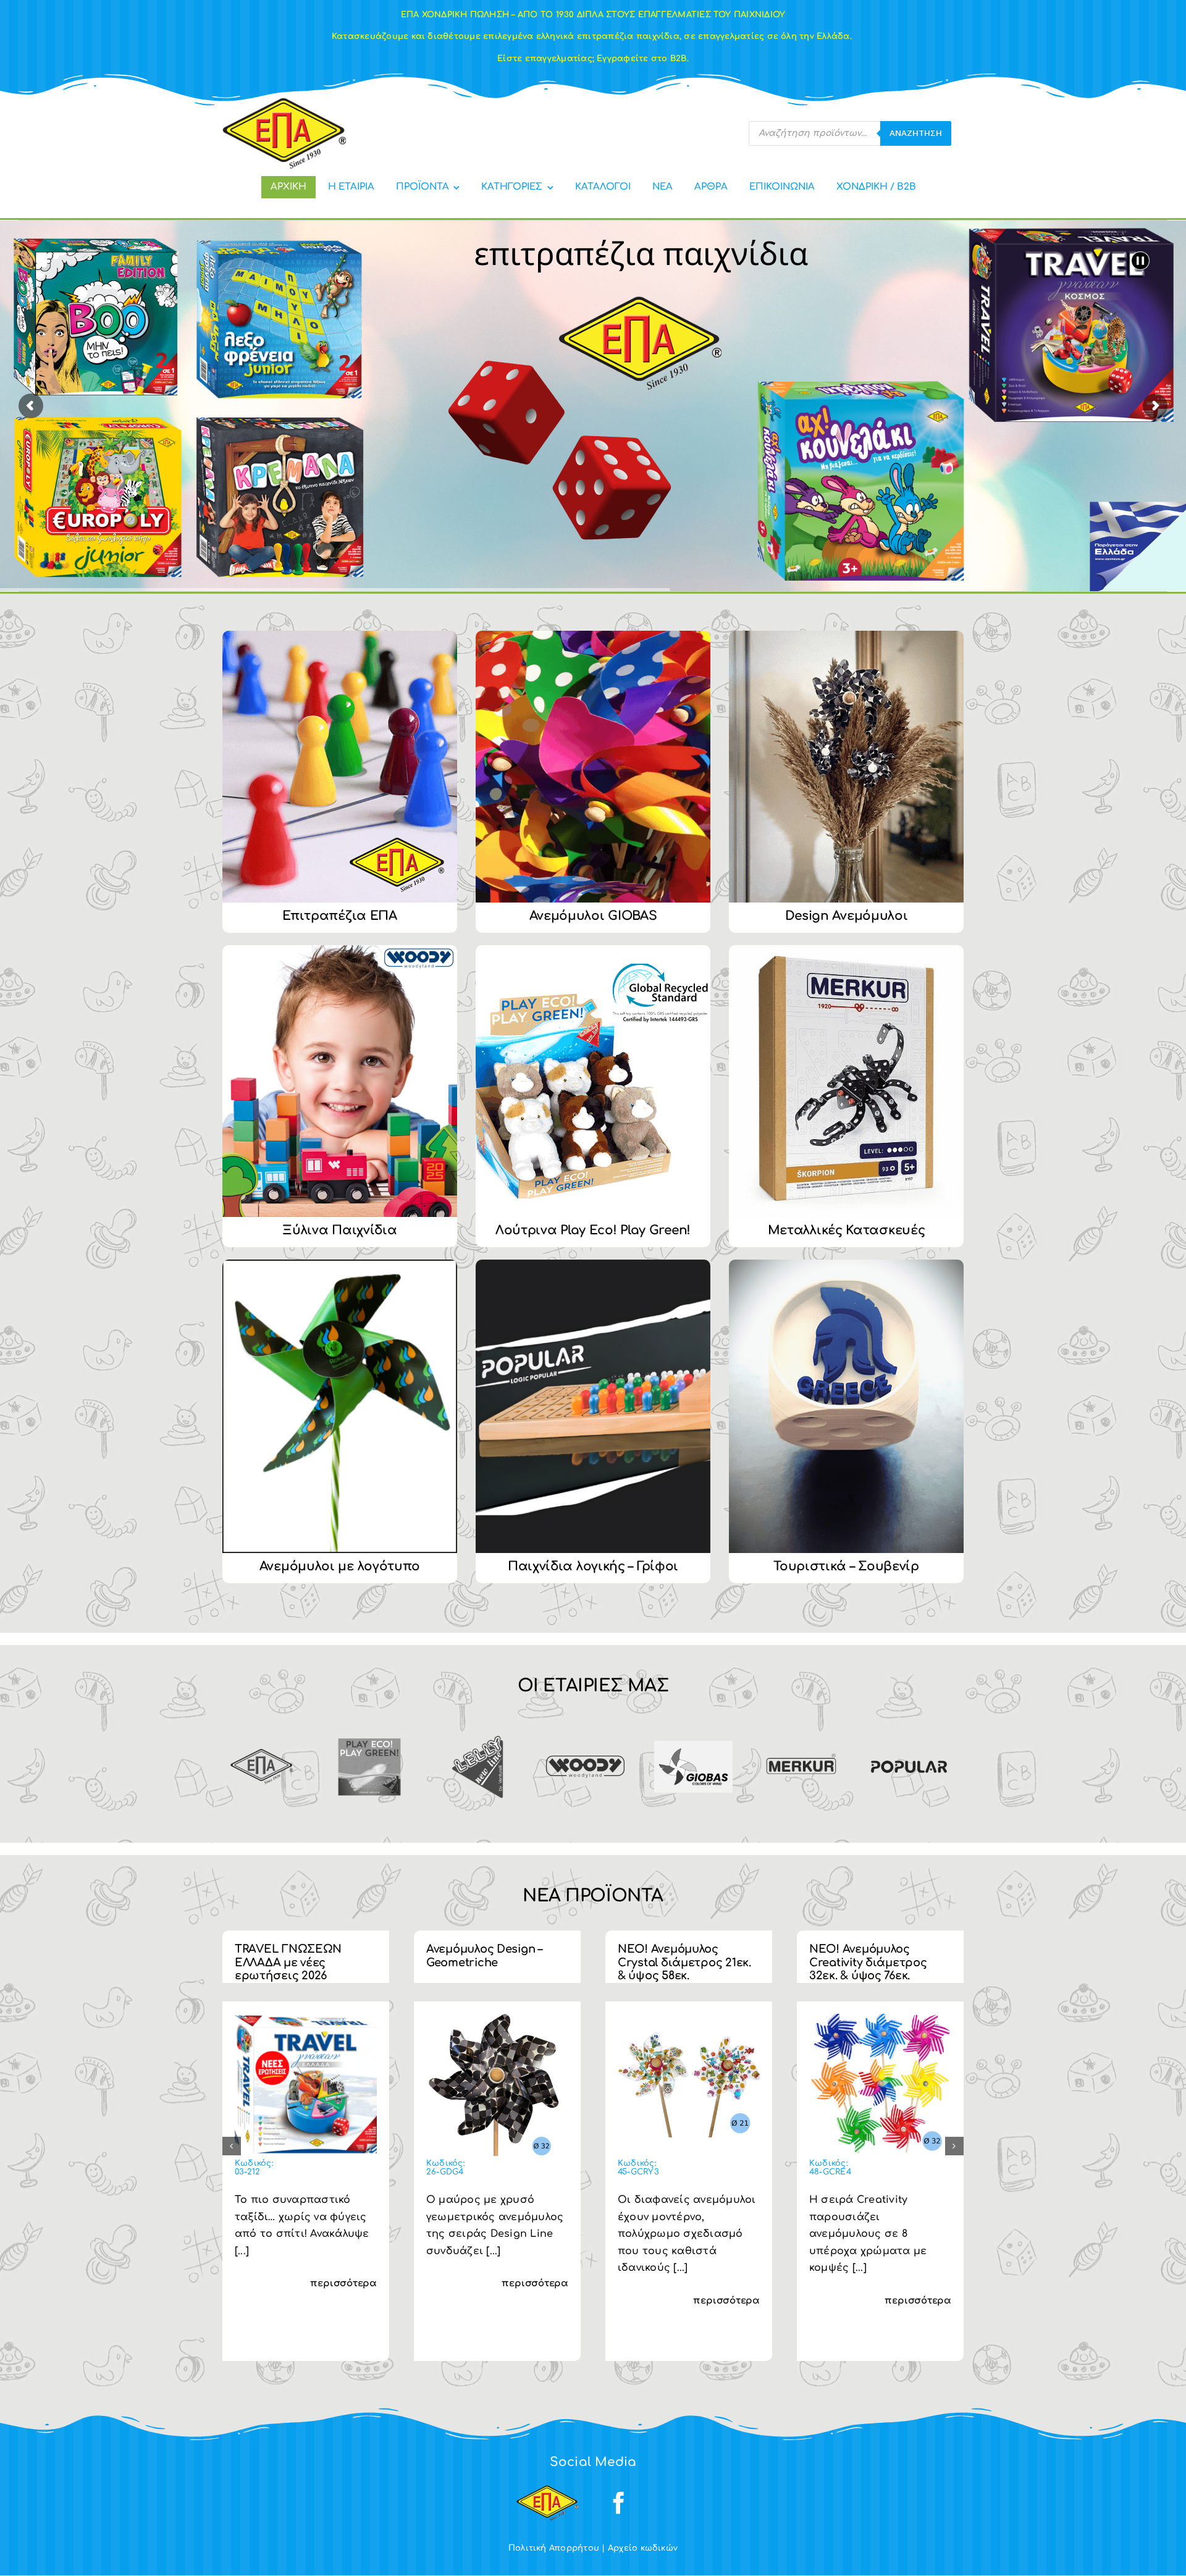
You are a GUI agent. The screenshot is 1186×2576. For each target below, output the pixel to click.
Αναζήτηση (916, 133)
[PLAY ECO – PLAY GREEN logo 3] (370, 1733)
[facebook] (619, 2503)
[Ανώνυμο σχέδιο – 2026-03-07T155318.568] (689, 2019)
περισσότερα (343, 2301)
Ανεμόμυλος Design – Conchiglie (867, 1956)
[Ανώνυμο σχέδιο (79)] (306, 2019)
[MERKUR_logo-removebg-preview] (801, 1733)
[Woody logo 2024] (585, 1761)
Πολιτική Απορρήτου (554, 2548)
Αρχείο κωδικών (643, 2548)
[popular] (909, 1733)
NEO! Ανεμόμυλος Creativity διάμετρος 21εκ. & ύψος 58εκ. (294, 1962)
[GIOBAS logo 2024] (693, 1746)
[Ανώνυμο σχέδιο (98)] (497, 2019)
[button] (232, 2146)
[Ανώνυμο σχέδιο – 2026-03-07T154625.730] (880, 2019)
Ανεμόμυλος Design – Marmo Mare (484, 1956)
